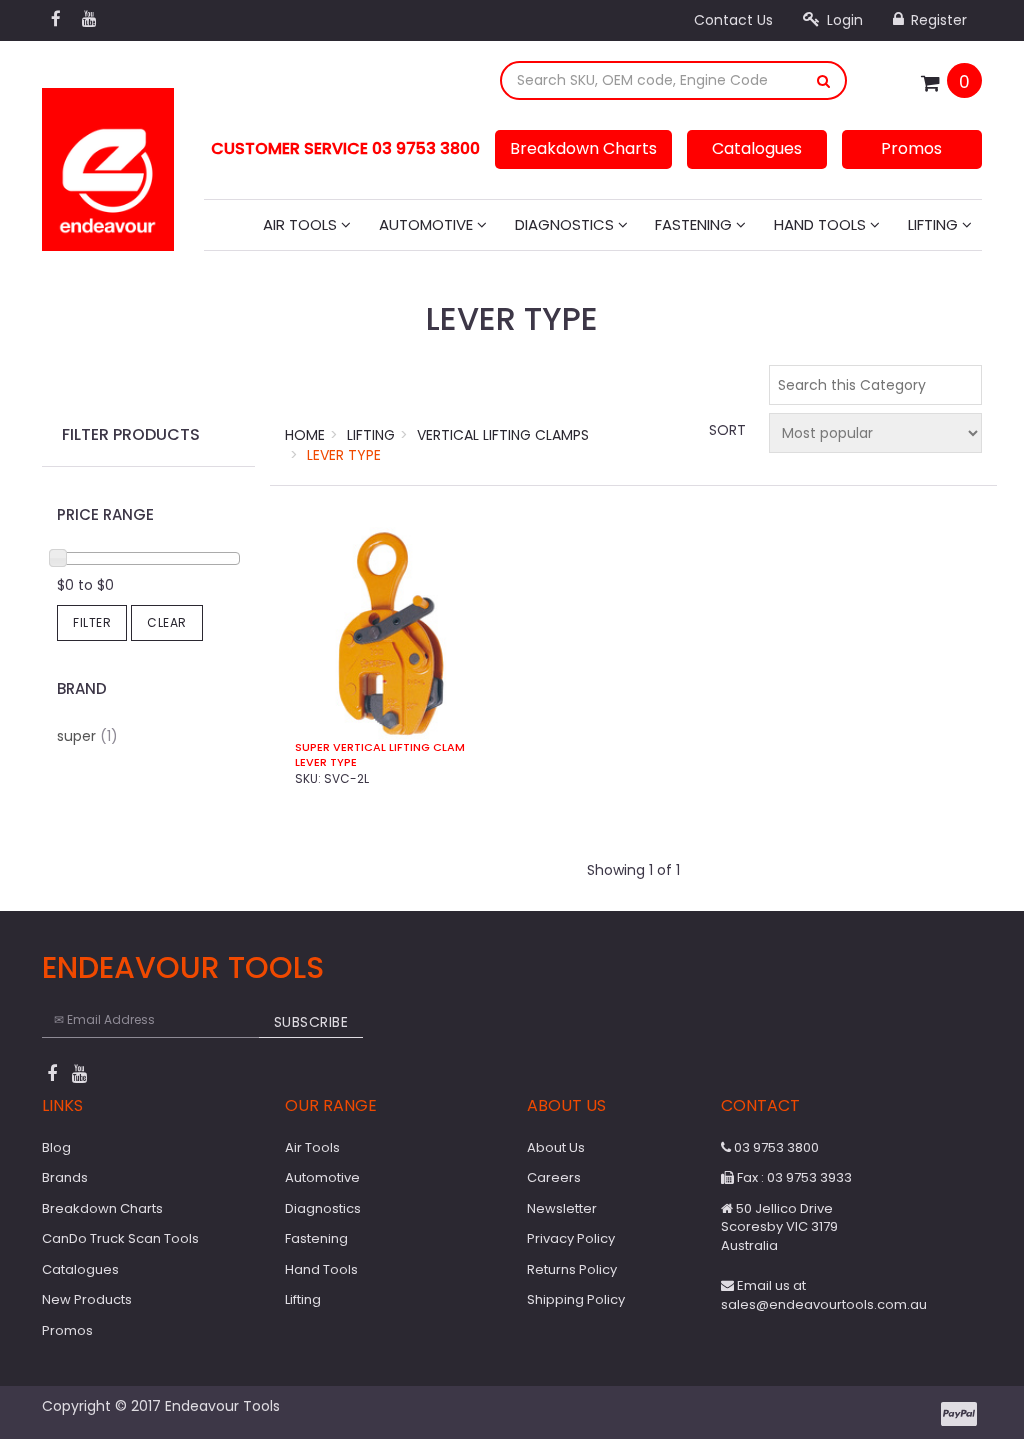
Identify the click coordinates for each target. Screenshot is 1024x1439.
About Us (556, 1147)
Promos (911, 148)
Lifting (935, 224)
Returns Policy (572, 1269)
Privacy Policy (571, 1238)
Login (843, 20)
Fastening (695, 224)
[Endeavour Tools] (108, 163)
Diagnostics (566, 224)
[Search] (824, 80)
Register (937, 20)
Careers (554, 1177)
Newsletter (562, 1208)
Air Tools (302, 224)
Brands (65, 1177)
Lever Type (344, 455)
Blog (56, 1147)
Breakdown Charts (583, 148)
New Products (87, 1299)
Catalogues (757, 148)
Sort (727, 430)
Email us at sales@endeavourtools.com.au (824, 1295)
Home (305, 435)
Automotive (428, 224)
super (87, 736)
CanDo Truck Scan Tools (120, 1238)
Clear (167, 622)
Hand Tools (822, 224)
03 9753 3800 (775, 1147)
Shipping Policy (576, 1299)
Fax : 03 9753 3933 (793, 1177)
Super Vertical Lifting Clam (380, 747)
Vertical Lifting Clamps (503, 435)
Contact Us (733, 20)
